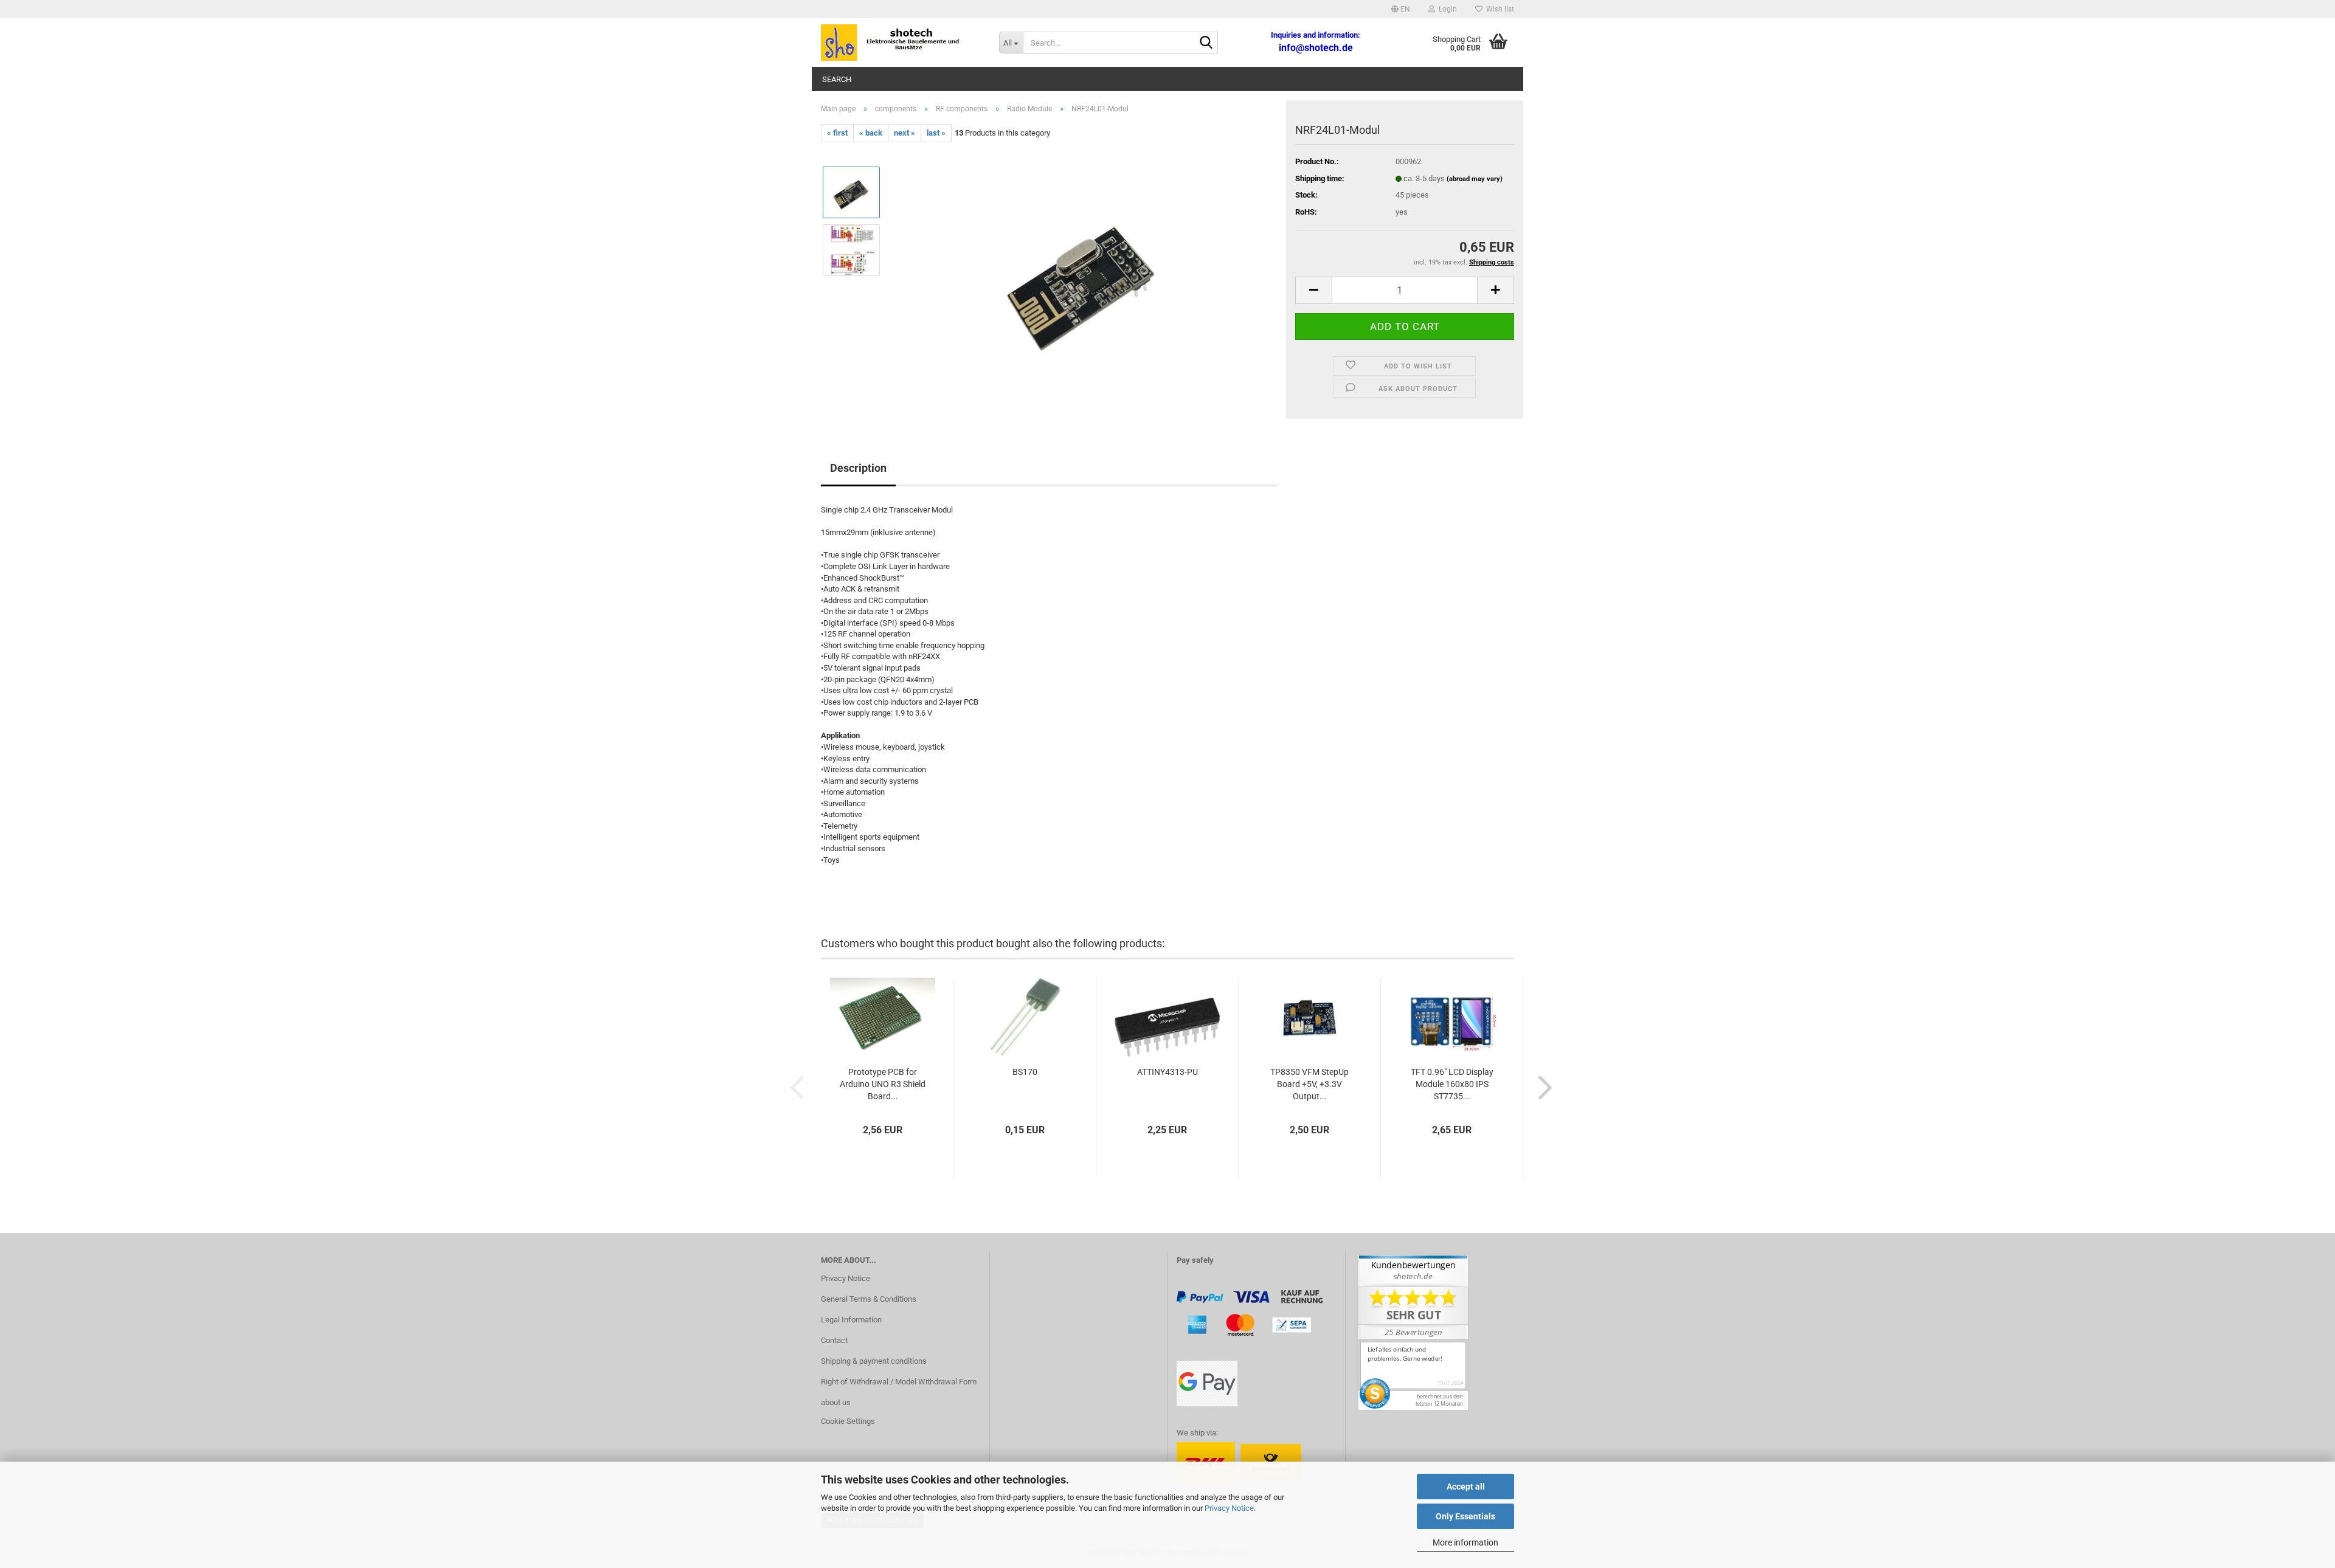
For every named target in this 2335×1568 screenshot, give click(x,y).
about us (836, 1402)
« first (837, 133)
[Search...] (1206, 43)
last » (936, 133)
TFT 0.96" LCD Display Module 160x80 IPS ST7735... (1452, 1084)
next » (905, 133)
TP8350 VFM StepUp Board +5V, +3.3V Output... (1309, 1084)
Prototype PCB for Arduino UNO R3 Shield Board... (883, 1084)
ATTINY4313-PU (1167, 1072)
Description (858, 468)
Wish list (1498, 9)
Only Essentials (1465, 1516)
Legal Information (851, 1320)
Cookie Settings (848, 1421)
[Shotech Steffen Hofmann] (901, 43)
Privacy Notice (1229, 1508)
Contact (834, 1340)
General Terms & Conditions (869, 1299)
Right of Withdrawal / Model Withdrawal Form (899, 1382)
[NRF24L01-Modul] (1084, 279)
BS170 (1025, 1072)
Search (837, 79)
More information (1465, 1542)
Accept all (1466, 1487)
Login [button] (1446, 9)
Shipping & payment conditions (874, 1361)
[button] (1401, 9)
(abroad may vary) (1475, 179)
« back (871, 133)
